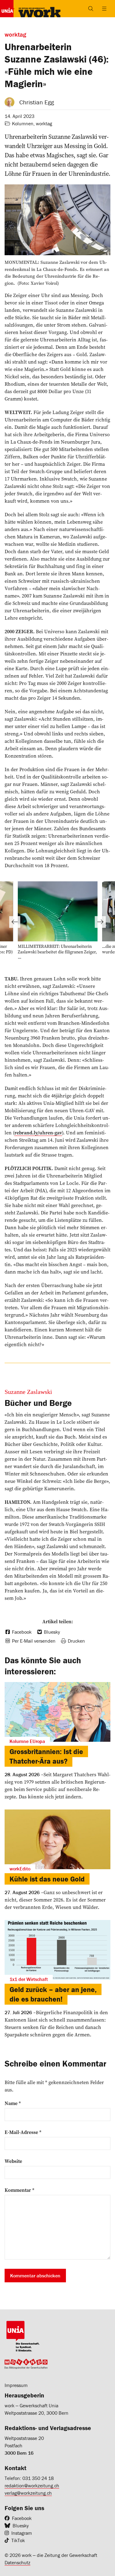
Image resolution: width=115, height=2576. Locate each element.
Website (13, 2161)
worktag (44, 123)
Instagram (22, 2533)
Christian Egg (37, 102)
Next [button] (100, 922)
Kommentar (19, 2190)
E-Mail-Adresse (23, 2132)
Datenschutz (17, 2562)
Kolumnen (23, 123)
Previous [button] (15, 922)
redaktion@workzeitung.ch (32, 2485)
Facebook (22, 2518)
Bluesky (21, 2526)
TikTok (18, 2540)
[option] (58, 922)
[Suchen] (91, 9)
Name (13, 2103)
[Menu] (104, 9)
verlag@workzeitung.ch (28, 2493)
